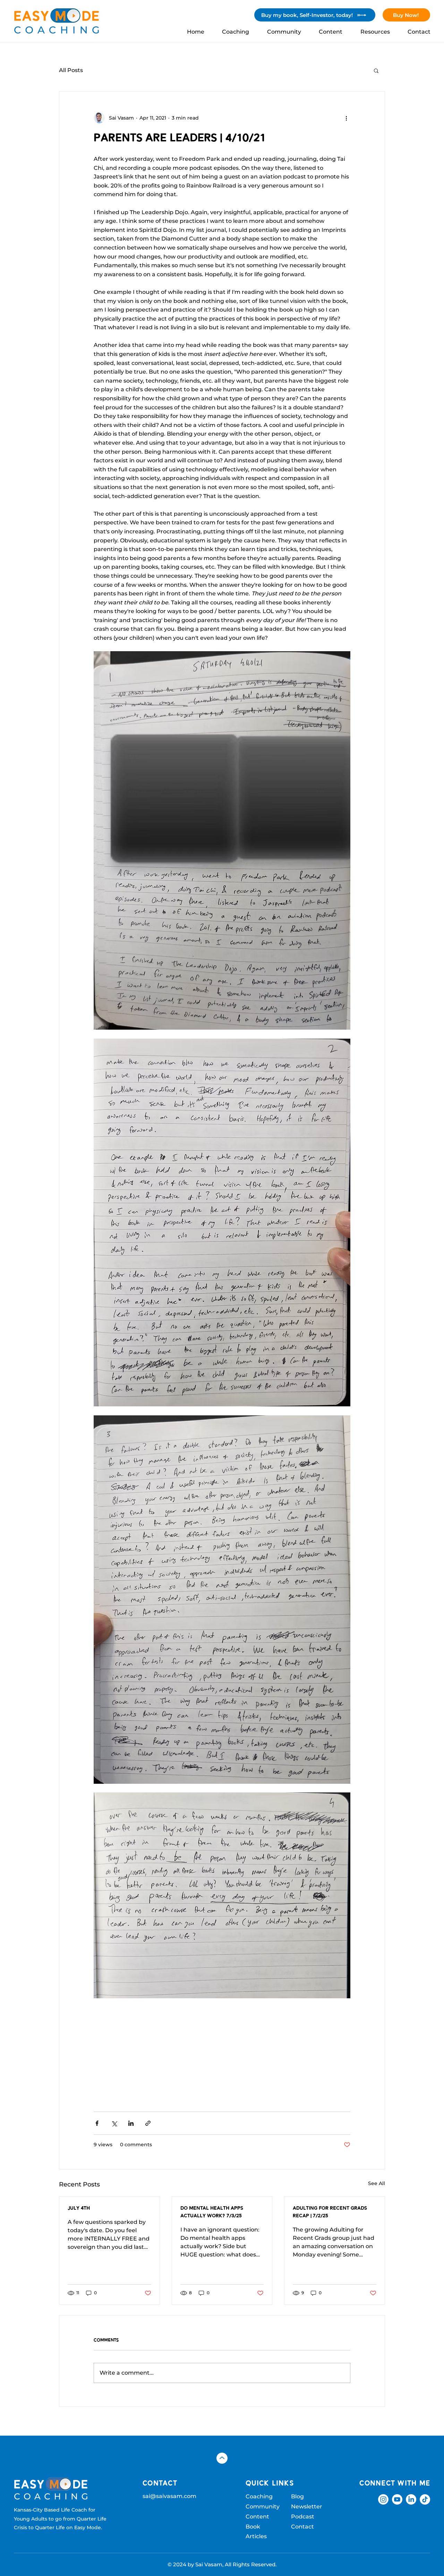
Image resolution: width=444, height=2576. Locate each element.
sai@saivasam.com (169, 2496)
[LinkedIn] (411, 2499)
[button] (376, 70)
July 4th (79, 2208)
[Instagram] (383, 2499)
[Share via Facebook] (97, 2123)
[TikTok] (425, 2499)
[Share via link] (148, 2123)
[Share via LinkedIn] (131, 2123)
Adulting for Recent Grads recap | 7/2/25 (330, 2212)
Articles (256, 2536)
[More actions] (346, 118)
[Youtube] (397, 2499)
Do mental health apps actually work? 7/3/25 (212, 2212)
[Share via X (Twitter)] (114, 2123)
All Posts (71, 70)
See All (377, 2183)
